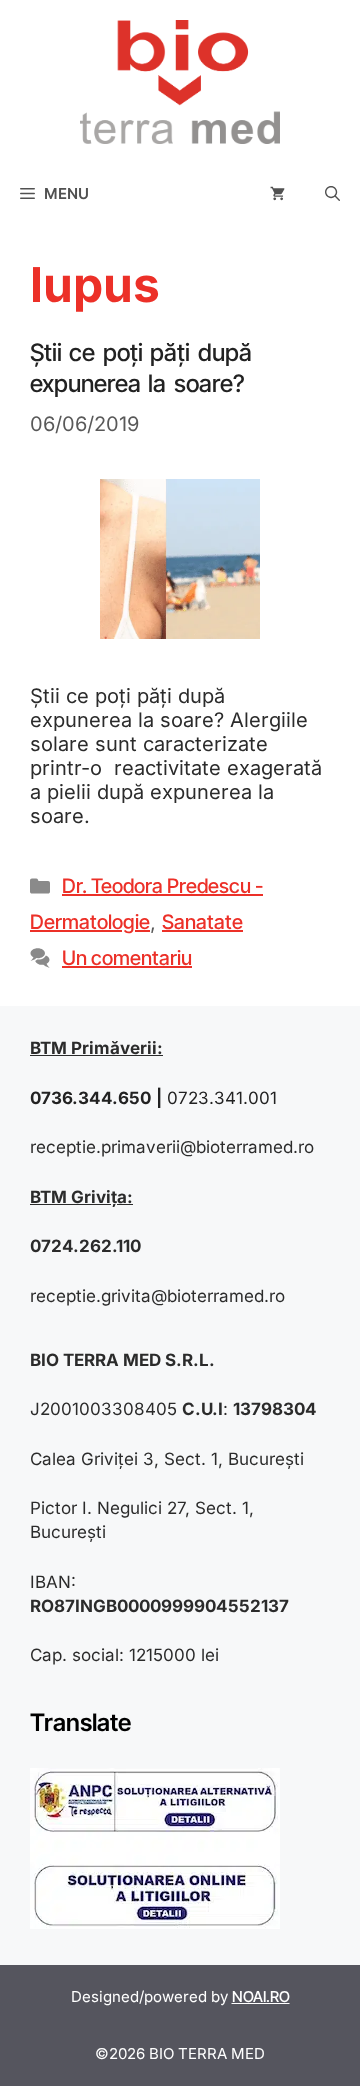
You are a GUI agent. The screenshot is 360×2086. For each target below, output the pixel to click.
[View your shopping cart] (277, 194)
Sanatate (202, 922)
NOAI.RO (261, 1996)
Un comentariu (127, 958)
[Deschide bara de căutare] (332, 194)
